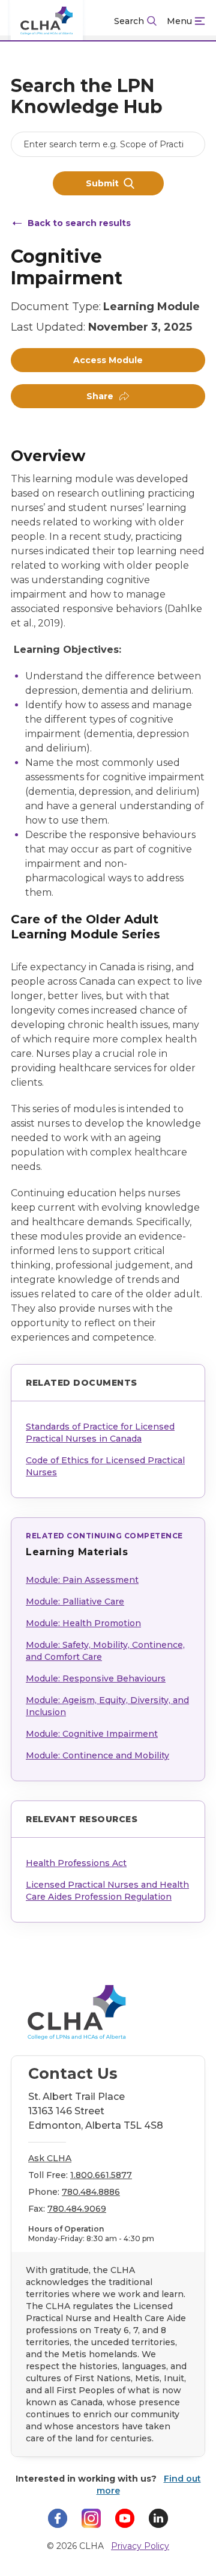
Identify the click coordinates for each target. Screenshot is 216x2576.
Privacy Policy (140, 2546)
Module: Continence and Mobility (97, 1755)
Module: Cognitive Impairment (92, 1734)
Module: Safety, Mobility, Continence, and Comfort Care (105, 1651)
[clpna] (47, 21)
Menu (179, 21)
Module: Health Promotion (83, 1623)
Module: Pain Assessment (82, 1580)
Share (100, 396)
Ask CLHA (50, 2158)
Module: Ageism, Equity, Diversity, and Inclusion (107, 1706)
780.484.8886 (91, 2192)
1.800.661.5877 (101, 2175)
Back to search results (79, 223)
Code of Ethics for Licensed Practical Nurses (105, 1466)
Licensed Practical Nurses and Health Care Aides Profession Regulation (107, 1891)
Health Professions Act (76, 1863)
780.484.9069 (77, 2209)
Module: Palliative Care (75, 1602)
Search (129, 21)
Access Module (108, 360)
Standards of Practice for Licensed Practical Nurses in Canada (100, 1433)
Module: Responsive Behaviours (96, 1678)
